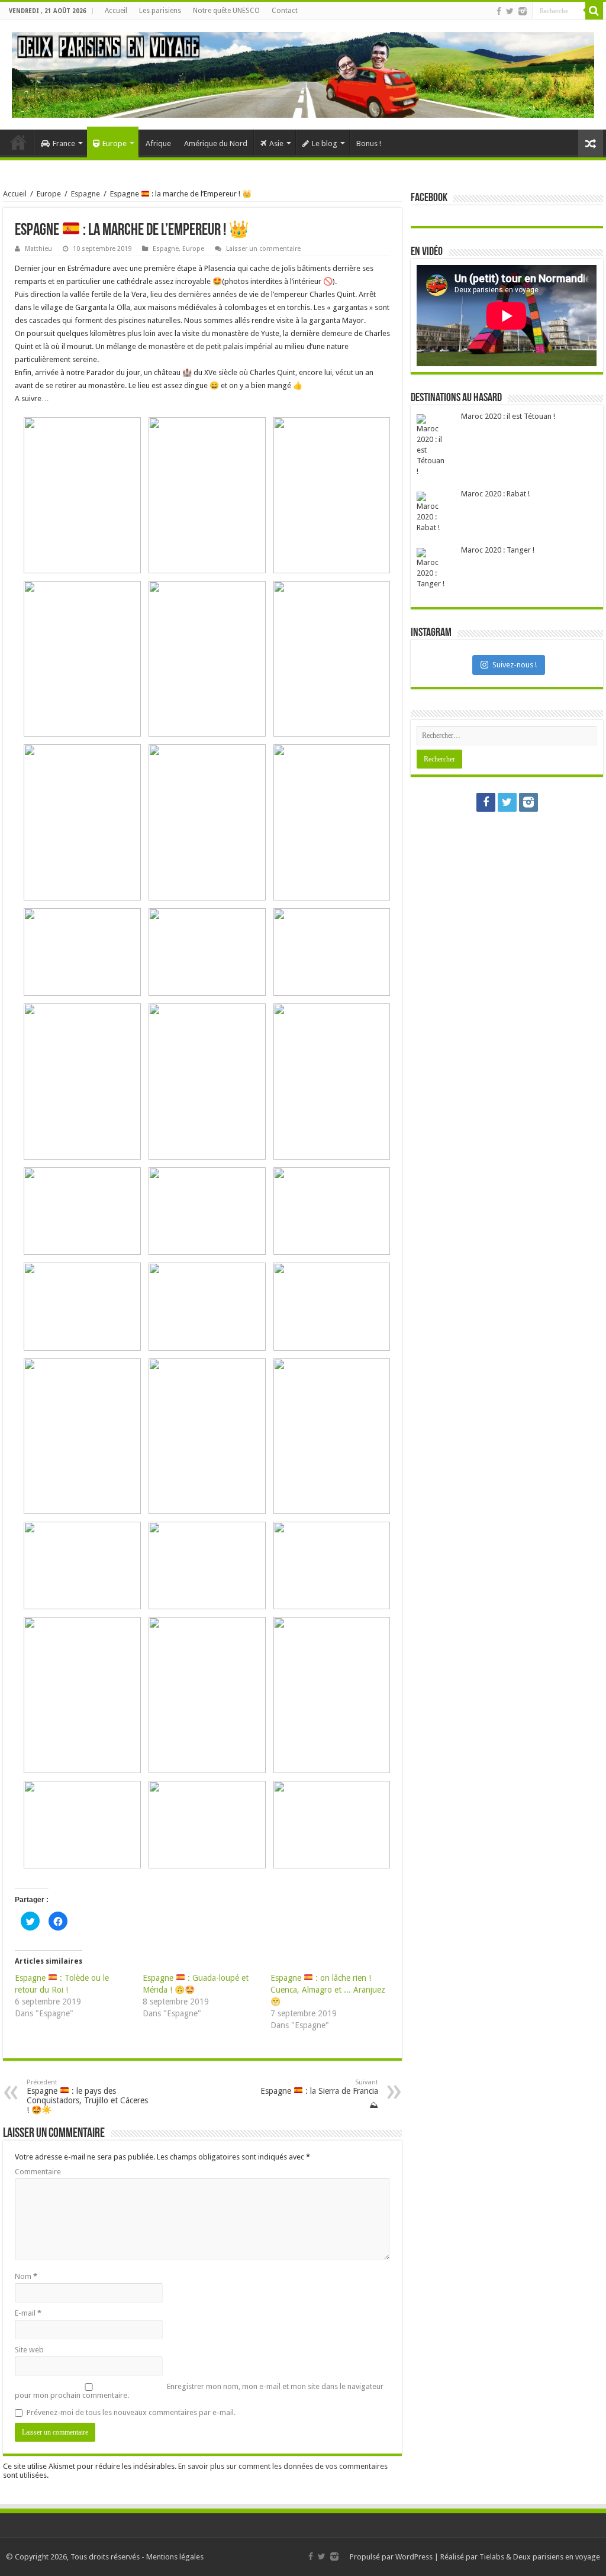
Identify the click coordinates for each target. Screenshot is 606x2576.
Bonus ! (369, 143)
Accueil (116, 11)
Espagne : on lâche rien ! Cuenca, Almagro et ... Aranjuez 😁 (328, 1990)
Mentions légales (175, 2557)
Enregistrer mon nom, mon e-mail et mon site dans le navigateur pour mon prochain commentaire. (199, 2391)
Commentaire (38, 2172)
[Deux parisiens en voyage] (303, 73)
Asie (276, 143)
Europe (115, 143)
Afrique (158, 143)
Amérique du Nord (216, 143)
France (64, 143)
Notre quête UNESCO (226, 11)
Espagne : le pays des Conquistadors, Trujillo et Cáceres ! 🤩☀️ (87, 2096)
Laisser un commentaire (263, 249)
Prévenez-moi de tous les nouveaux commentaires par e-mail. (131, 2412)
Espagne (86, 194)
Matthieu (38, 249)
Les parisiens (160, 11)
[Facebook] (499, 11)
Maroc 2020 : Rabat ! (495, 494)
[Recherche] (594, 11)
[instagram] (523, 11)
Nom (26, 2276)
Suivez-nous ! (515, 665)
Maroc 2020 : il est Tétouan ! (508, 416)
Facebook (429, 198)
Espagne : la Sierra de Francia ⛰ (319, 2094)
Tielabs (492, 2557)
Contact (285, 11)
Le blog (325, 143)
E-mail (28, 2313)
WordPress (414, 2557)
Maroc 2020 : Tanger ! (498, 550)
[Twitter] (510, 11)
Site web (29, 2350)
